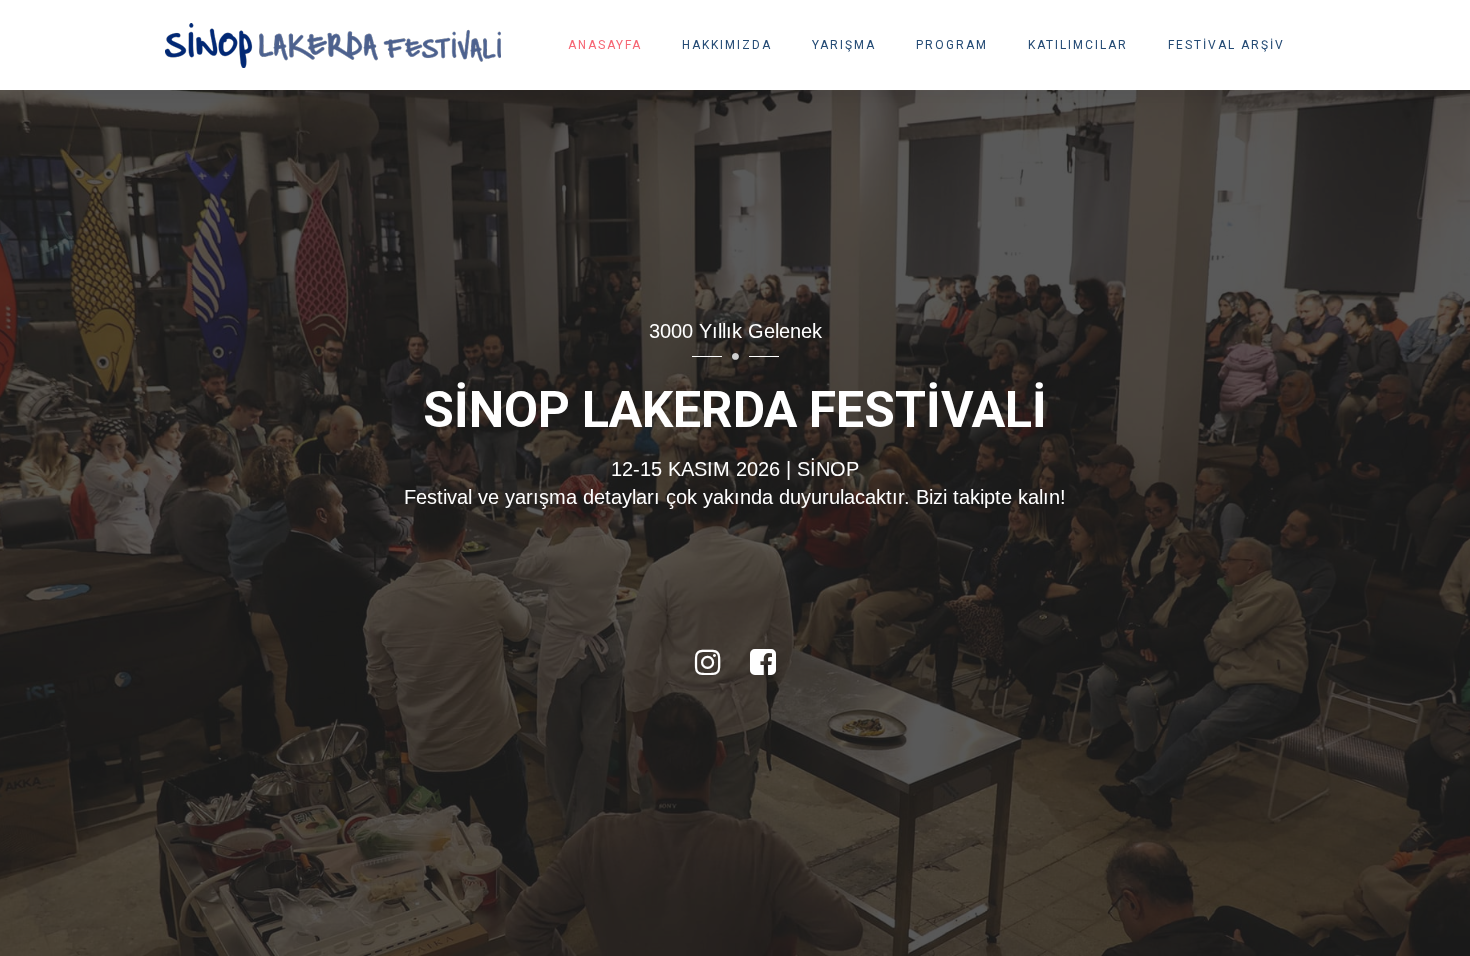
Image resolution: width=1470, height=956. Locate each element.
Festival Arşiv (1226, 45)
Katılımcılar (1078, 45)
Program (952, 45)
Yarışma (844, 45)
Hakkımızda (727, 45)
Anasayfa (605, 45)
